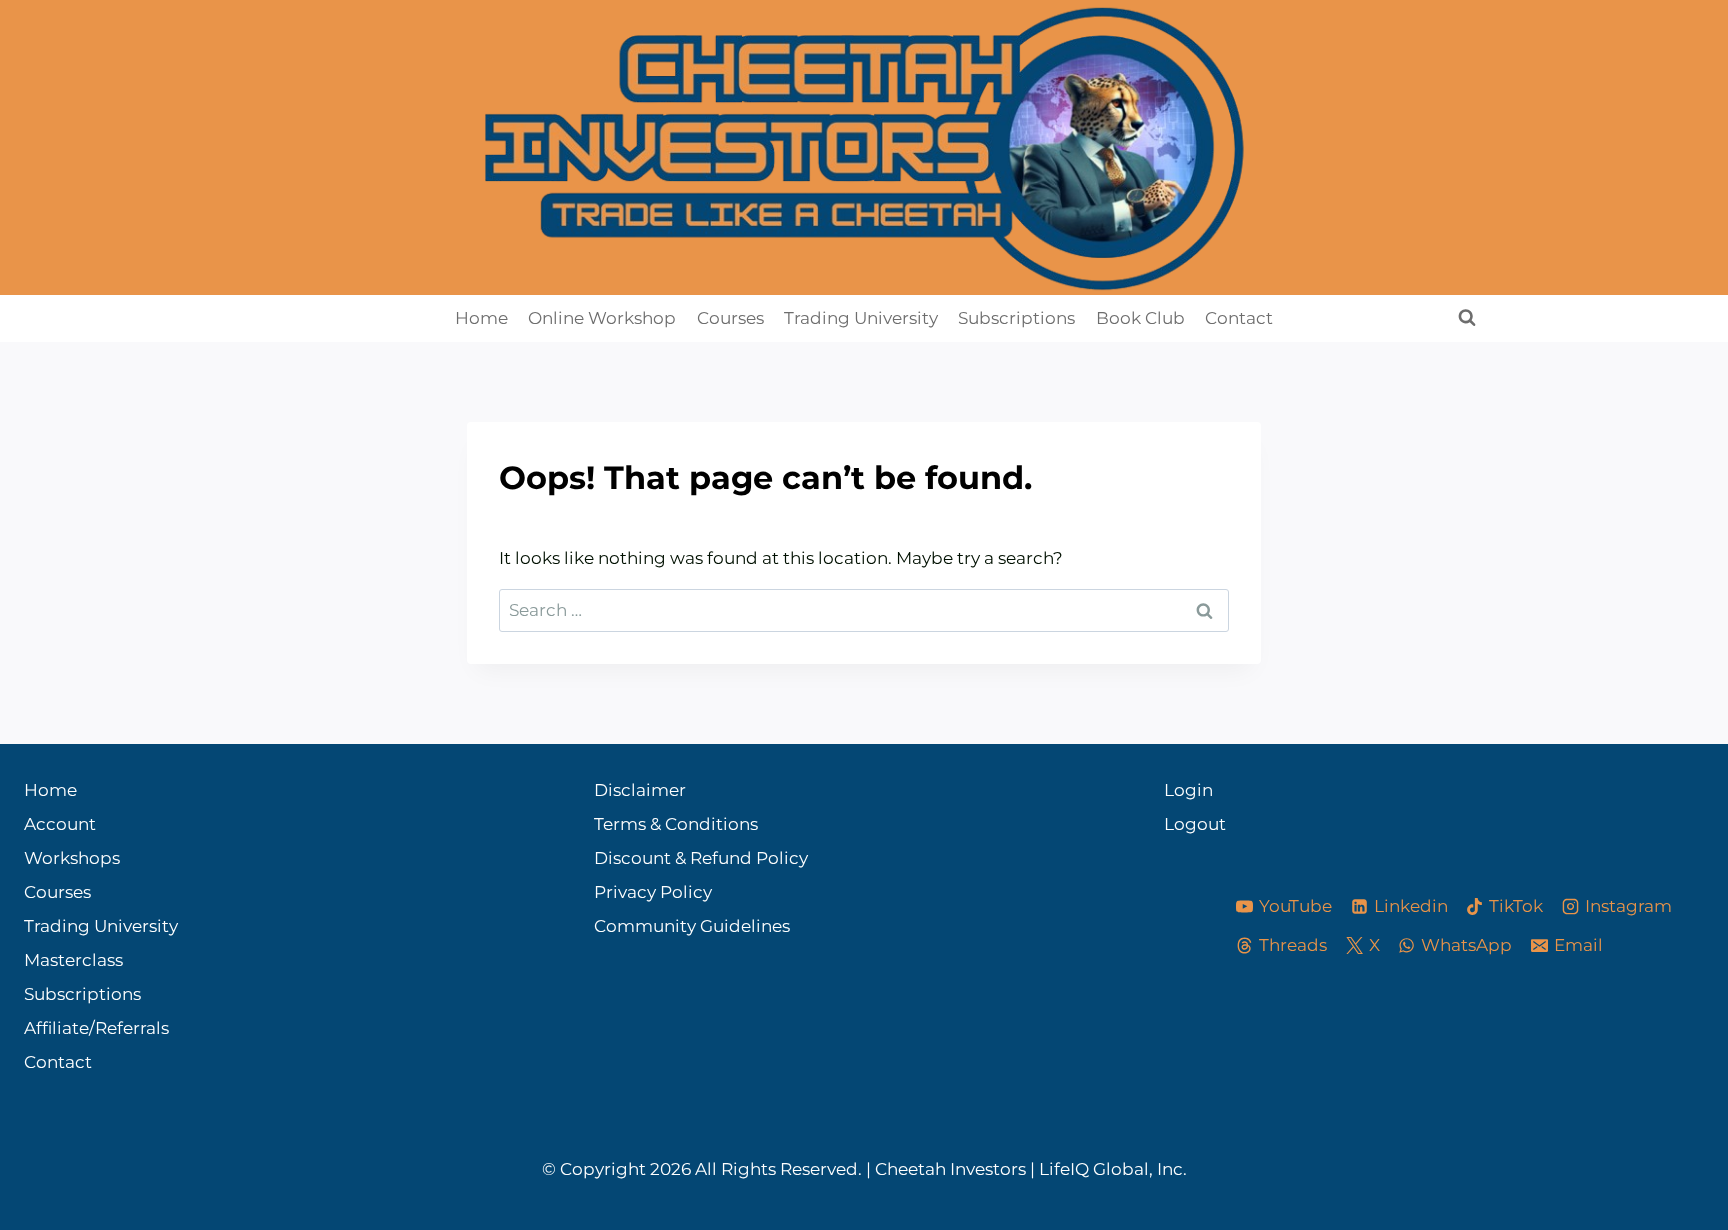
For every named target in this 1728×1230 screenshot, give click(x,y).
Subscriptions (1016, 318)
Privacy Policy (653, 892)
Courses (730, 318)
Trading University (861, 318)
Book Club (1140, 318)
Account (60, 824)
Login (1181, 790)
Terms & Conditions (676, 824)
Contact (1239, 318)
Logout (1181, 824)
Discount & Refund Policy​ (701, 858)
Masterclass (73, 960)
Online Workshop (602, 318)
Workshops (72, 858)
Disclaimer (640, 790)
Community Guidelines (692, 926)
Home (481, 318)
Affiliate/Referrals (96, 1028)
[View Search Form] (1467, 318)
